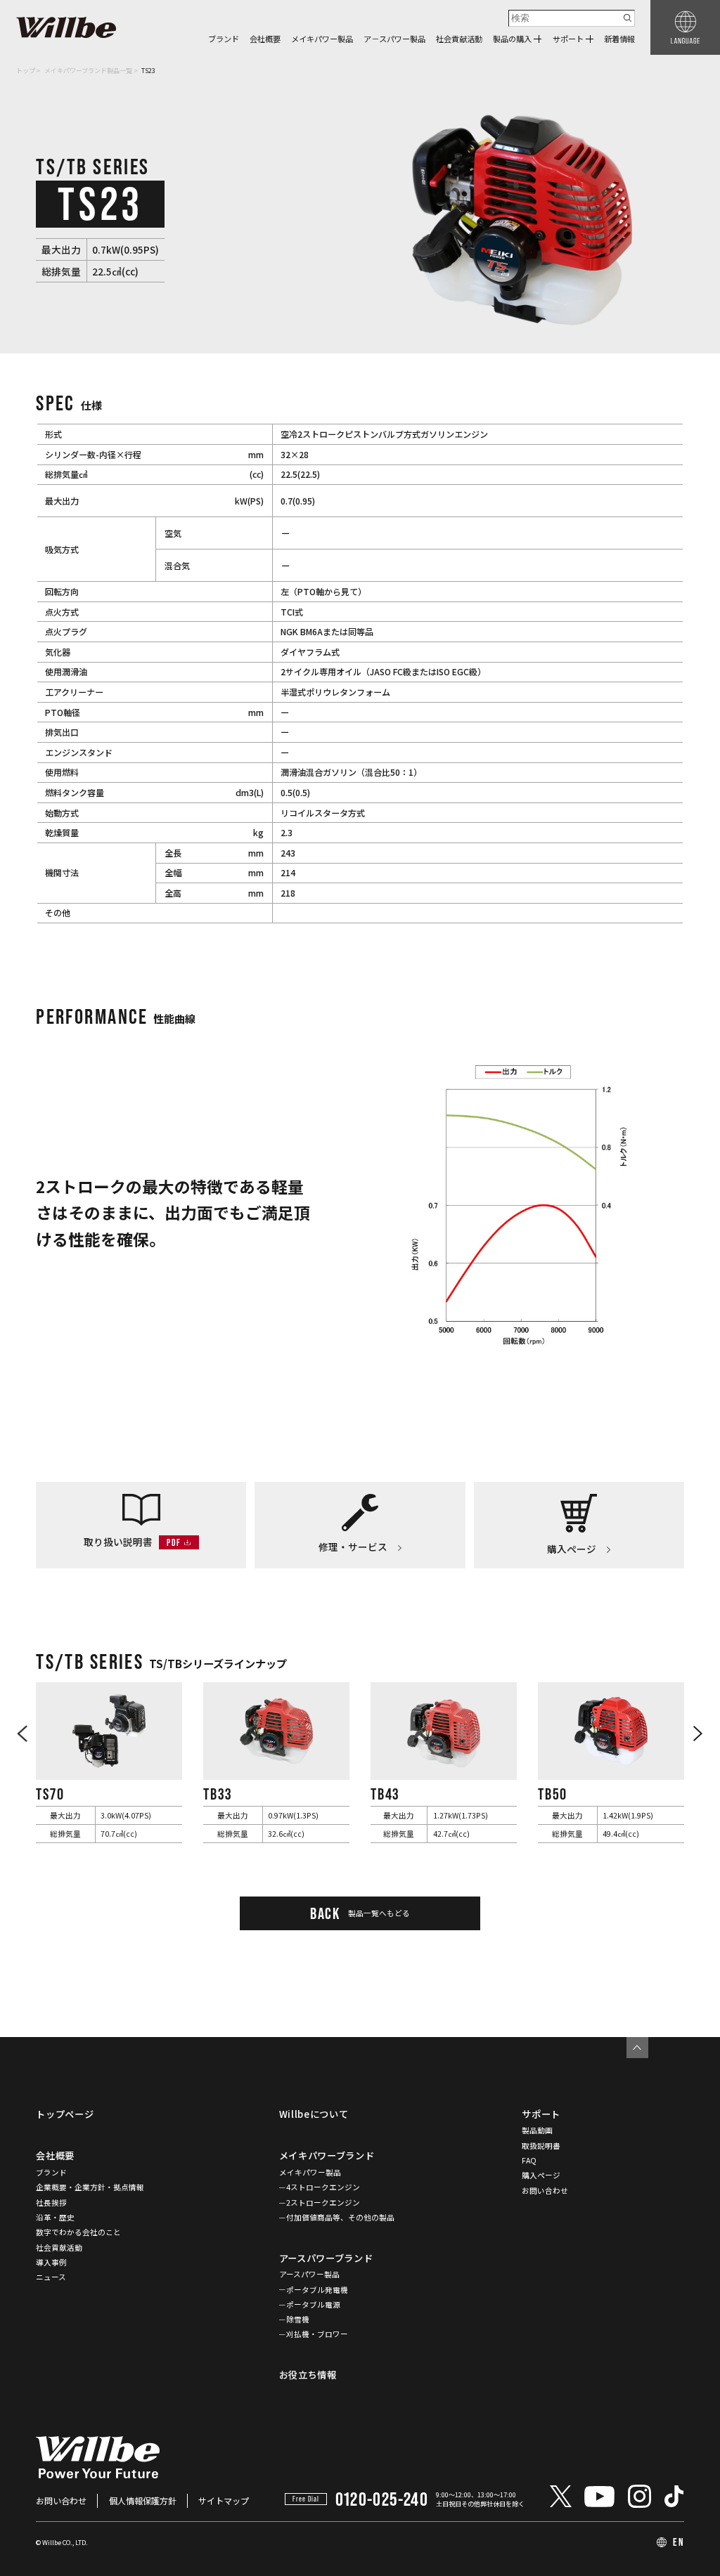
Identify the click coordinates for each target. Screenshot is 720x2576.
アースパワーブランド (326, 2258)
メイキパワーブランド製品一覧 (88, 70)
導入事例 (51, 2262)
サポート (568, 39)
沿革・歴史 (55, 2217)
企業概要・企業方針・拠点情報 (90, 2187)
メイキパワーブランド (327, 2155)
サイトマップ (224, 2500)
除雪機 (298, 2319)
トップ (26, 70)
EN (679, 2542)
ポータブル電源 (313, 2304)
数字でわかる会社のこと (78, 2232)
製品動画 (537, 2130)
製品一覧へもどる (360, 1913)
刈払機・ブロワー (317, 2334)
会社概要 (265, 39)
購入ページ (541, 2175)
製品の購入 (512, 39)
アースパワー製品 (309, 2274)
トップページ (65, 2114)
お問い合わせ (545, 2191)
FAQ (529, 2160)
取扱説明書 (541, 2146)
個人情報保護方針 (143, 2500)
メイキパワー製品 (322, 39)
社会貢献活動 (459, 39)
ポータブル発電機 (317, 2290)
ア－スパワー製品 (394, 39)
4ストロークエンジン (323, 2187)
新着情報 (619, 39)
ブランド (224, 39)
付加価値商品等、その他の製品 (340, 2217)
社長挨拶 (51, 2203)
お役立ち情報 (308, 2375)
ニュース (51, 2277)
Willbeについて (314, 2114)
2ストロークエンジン (323, 2203)
